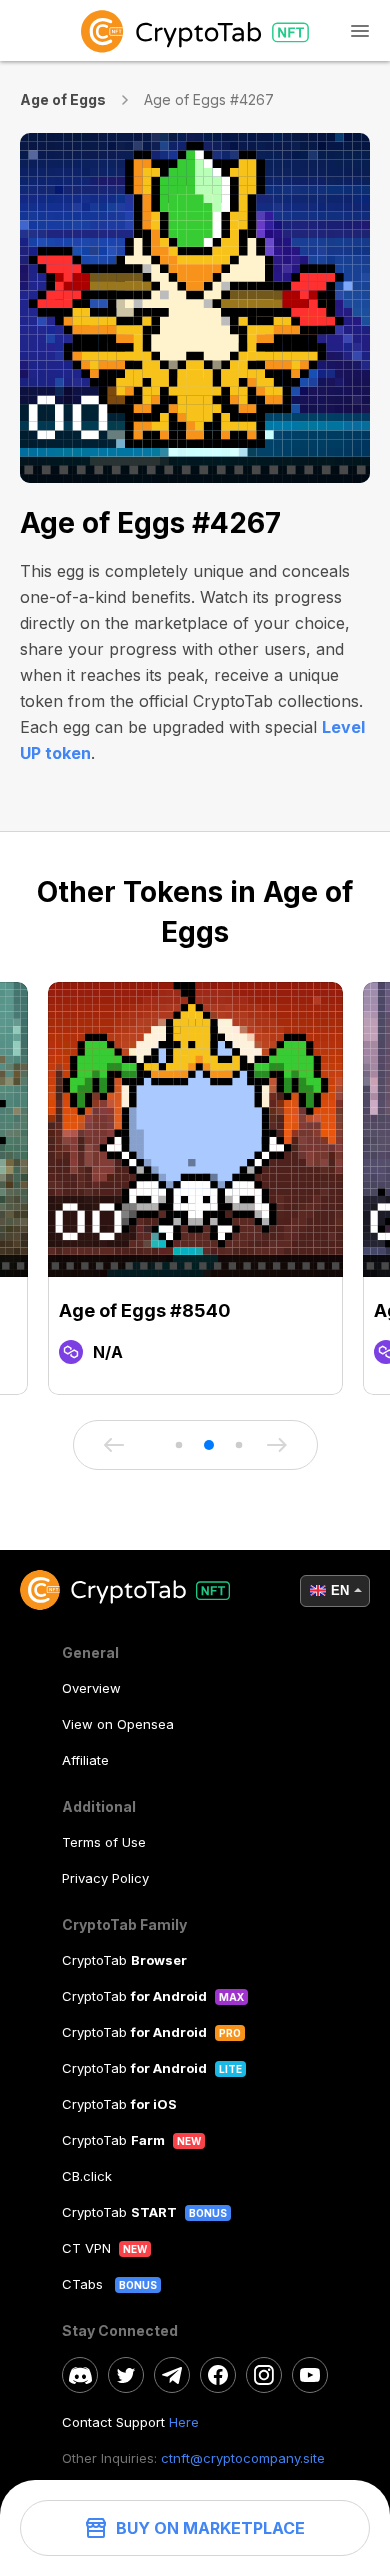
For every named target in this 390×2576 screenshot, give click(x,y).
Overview (91, 1688)
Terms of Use (104, 1842)
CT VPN (86, 2248)
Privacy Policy (105, 1878)
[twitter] (126, 2375)
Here (184, 2422)
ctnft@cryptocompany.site (243, 2458)
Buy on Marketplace (210, 2528)
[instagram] (264, 2375)
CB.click (87, 2176)
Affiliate (85, 1760)
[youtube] (310, 2375)
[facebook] (218, 2375)
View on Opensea (118, 1724)
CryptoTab (124, 1960)
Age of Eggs (63, 99)
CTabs (84, 2284)
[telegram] (172, 2375)
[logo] (195, 30)
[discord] (80, 2375)
